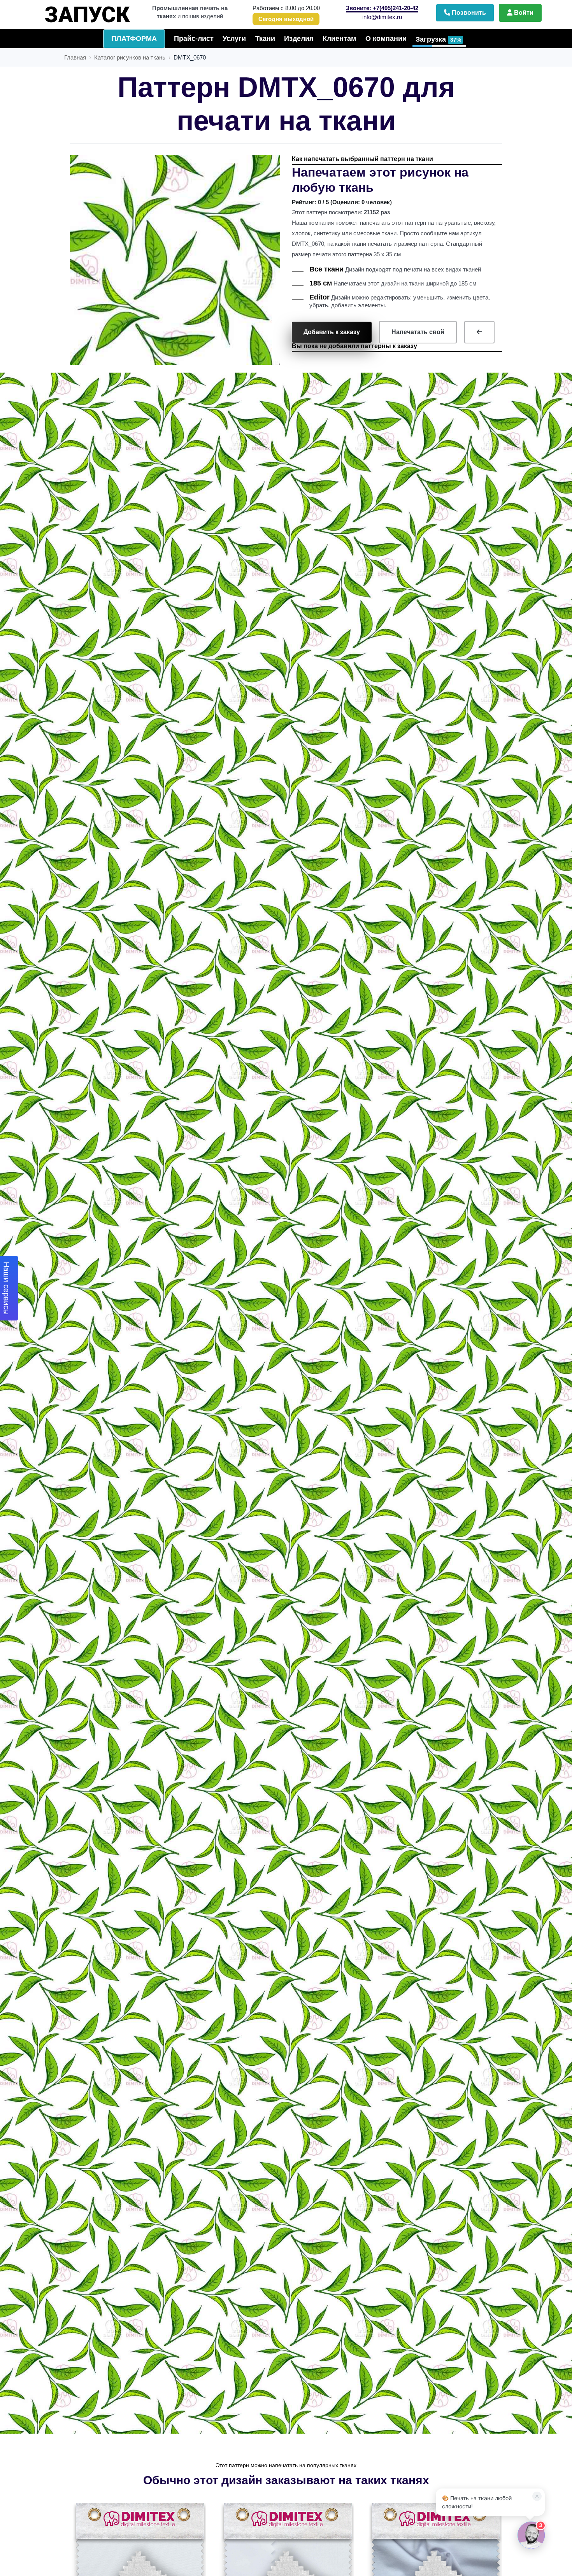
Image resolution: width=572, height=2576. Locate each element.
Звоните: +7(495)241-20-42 (382, 8)
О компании (386, 39)
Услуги (234, 39)
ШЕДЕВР (96, 11)
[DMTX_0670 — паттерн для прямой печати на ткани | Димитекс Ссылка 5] (479, 332)
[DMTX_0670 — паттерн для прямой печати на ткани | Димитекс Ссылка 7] (287, 2569)
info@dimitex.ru (382, 17)
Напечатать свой (418, 332)
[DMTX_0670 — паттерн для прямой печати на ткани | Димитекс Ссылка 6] (139, 2569)
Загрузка (438, 39)
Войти (523, 13)
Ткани (265, 39)
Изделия (299, 39)
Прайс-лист (194, 39)
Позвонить (468, 13)
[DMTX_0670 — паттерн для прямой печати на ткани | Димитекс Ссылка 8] (435, 2569)
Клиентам (339, 39)
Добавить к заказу (332, 332)
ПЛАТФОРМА (134, 39)
